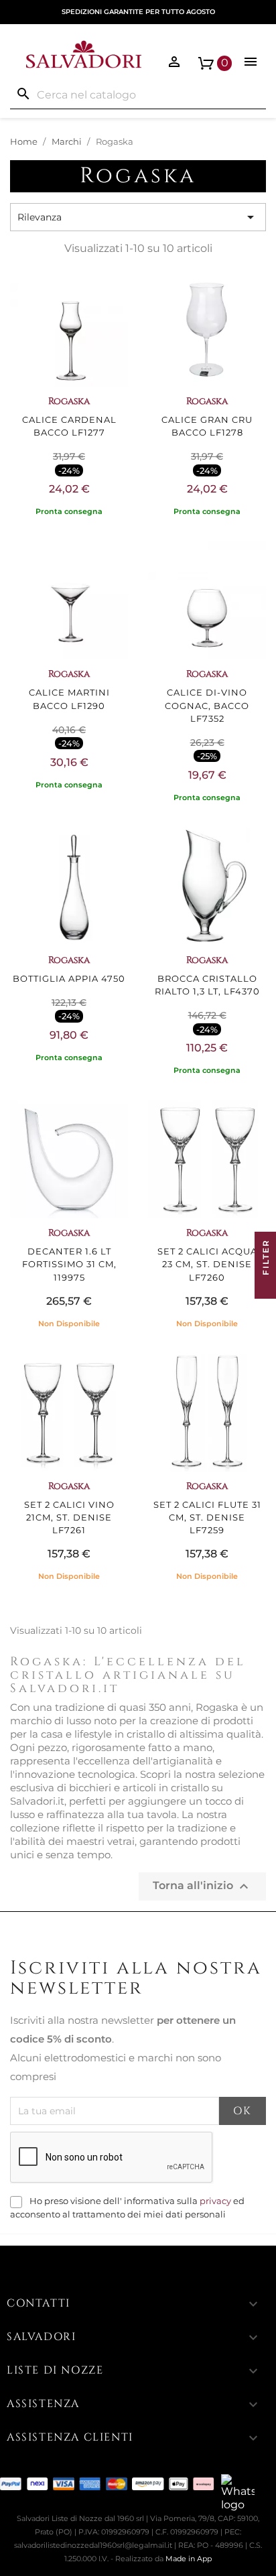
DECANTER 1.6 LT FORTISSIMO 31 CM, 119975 (69, 1264)
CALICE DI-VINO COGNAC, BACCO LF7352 (207, 705)
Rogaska (69, 401)
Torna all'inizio (202, 1886)
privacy (215, 2201)
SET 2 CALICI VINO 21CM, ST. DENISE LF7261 (69, 1518)
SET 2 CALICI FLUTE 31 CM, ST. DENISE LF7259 (207, 1518)
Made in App (189, 2559)
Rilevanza (138, 217)
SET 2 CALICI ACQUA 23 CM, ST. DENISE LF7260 (207, 1264)
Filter (266, 1259)
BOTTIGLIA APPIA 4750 (69, 979)
